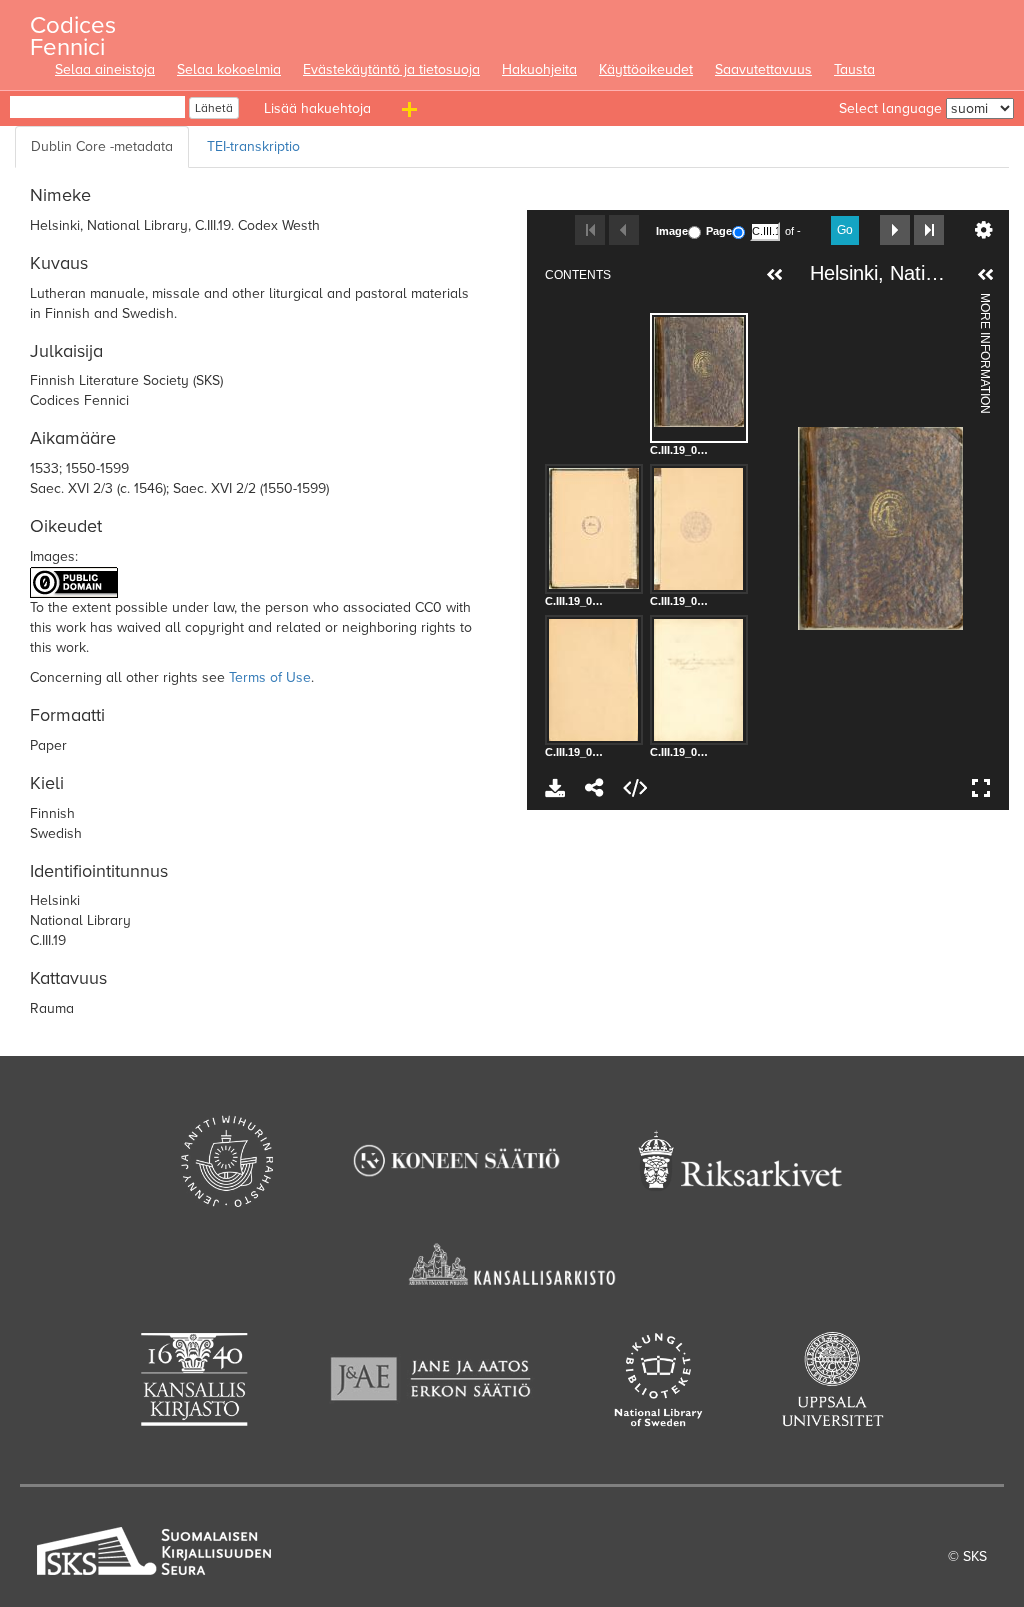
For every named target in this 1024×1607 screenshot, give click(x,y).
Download (555, 788)
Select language (890, 108)
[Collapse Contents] (775, 275)
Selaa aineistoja (105, 69)
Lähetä (214, 108)
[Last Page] (929, 230)
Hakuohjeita (539, 69)
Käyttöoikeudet (646, 69)
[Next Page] (895, 230)
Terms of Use (270, 677)
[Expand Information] (986, 275)
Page (719, 231)
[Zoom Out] (849, 305)
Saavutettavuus (763, 69)
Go (845, 230)
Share (595, 788)
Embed (635, 788)
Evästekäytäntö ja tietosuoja (391, 69)
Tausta (854, 69)
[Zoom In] (815, 305)
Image (672, 231)
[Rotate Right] (883, 305)
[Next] (948, 528)
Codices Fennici (73, 30)
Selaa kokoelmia (229, 69)
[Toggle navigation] (412, 113)
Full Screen (981, 788)
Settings (984, 230)
